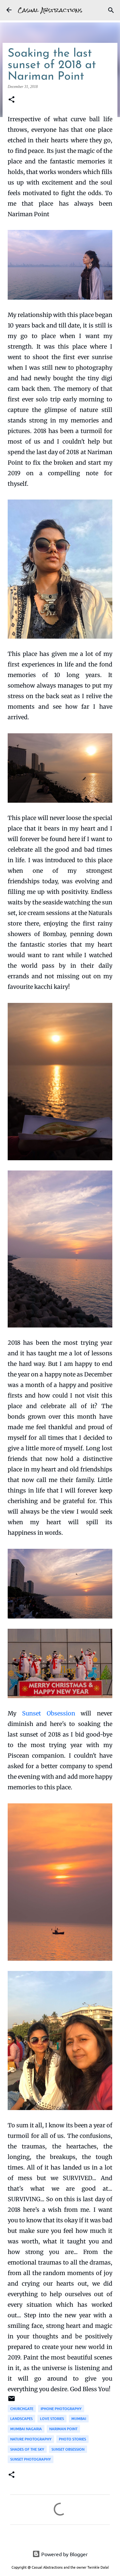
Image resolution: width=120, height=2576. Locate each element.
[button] (12, 100)
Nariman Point (63, 2429)
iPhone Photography (61, 2409)
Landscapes (21, 2418)
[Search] (111, 10)
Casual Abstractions (50, 10)
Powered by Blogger (64, 2554)
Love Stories (52, 2418)
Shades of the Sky (27, 2449)
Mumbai (79, 2418)
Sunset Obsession (49, 1713)
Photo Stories (72, 2439)
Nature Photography (31, 2439)
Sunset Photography (31, 2459)
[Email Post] (12, 2401)
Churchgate (22, 2409)
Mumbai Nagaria (26, 2429)
